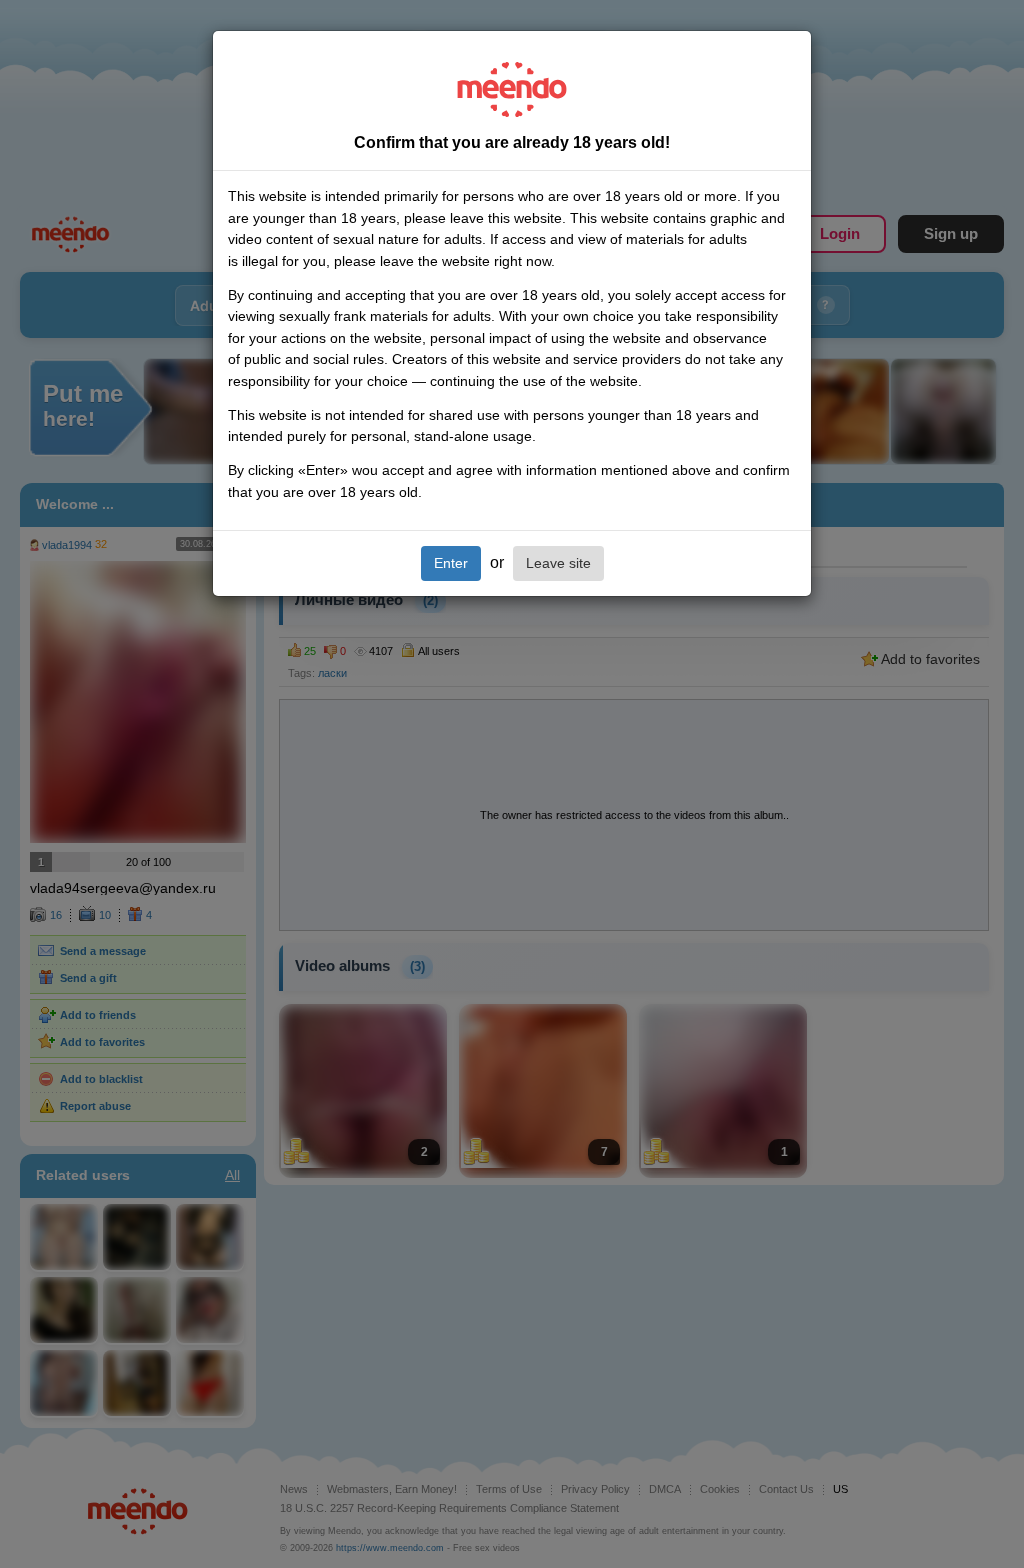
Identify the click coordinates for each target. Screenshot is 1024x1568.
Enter (451, 563)
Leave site (558, 563)
